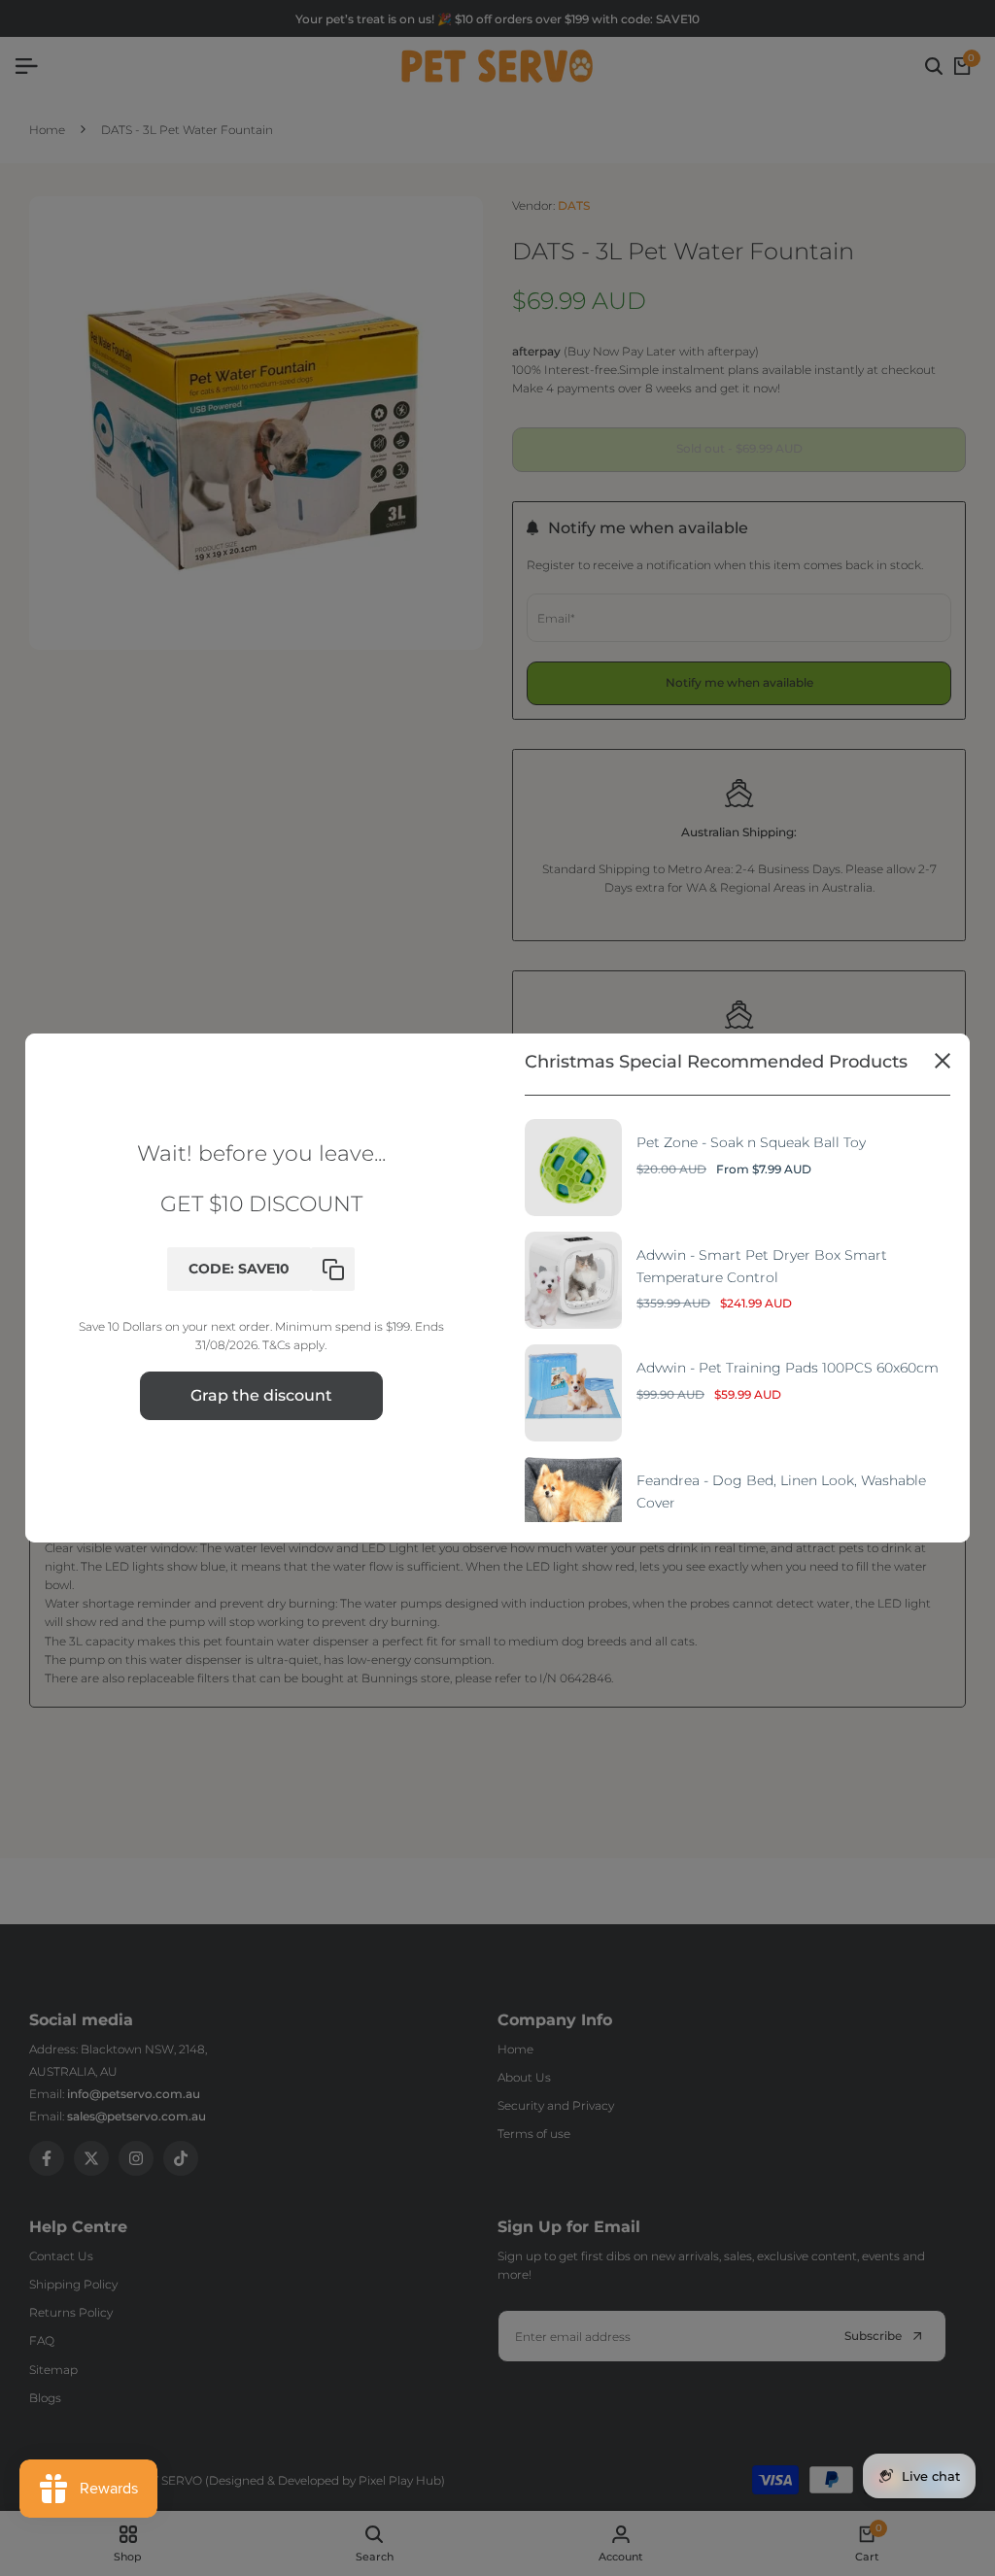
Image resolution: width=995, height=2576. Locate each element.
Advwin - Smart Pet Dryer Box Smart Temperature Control (762, 1266)
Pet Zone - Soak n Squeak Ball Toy (751, 1142)
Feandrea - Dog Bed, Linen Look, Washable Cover (781, 1491)
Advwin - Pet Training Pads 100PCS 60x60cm (788, 1368)
